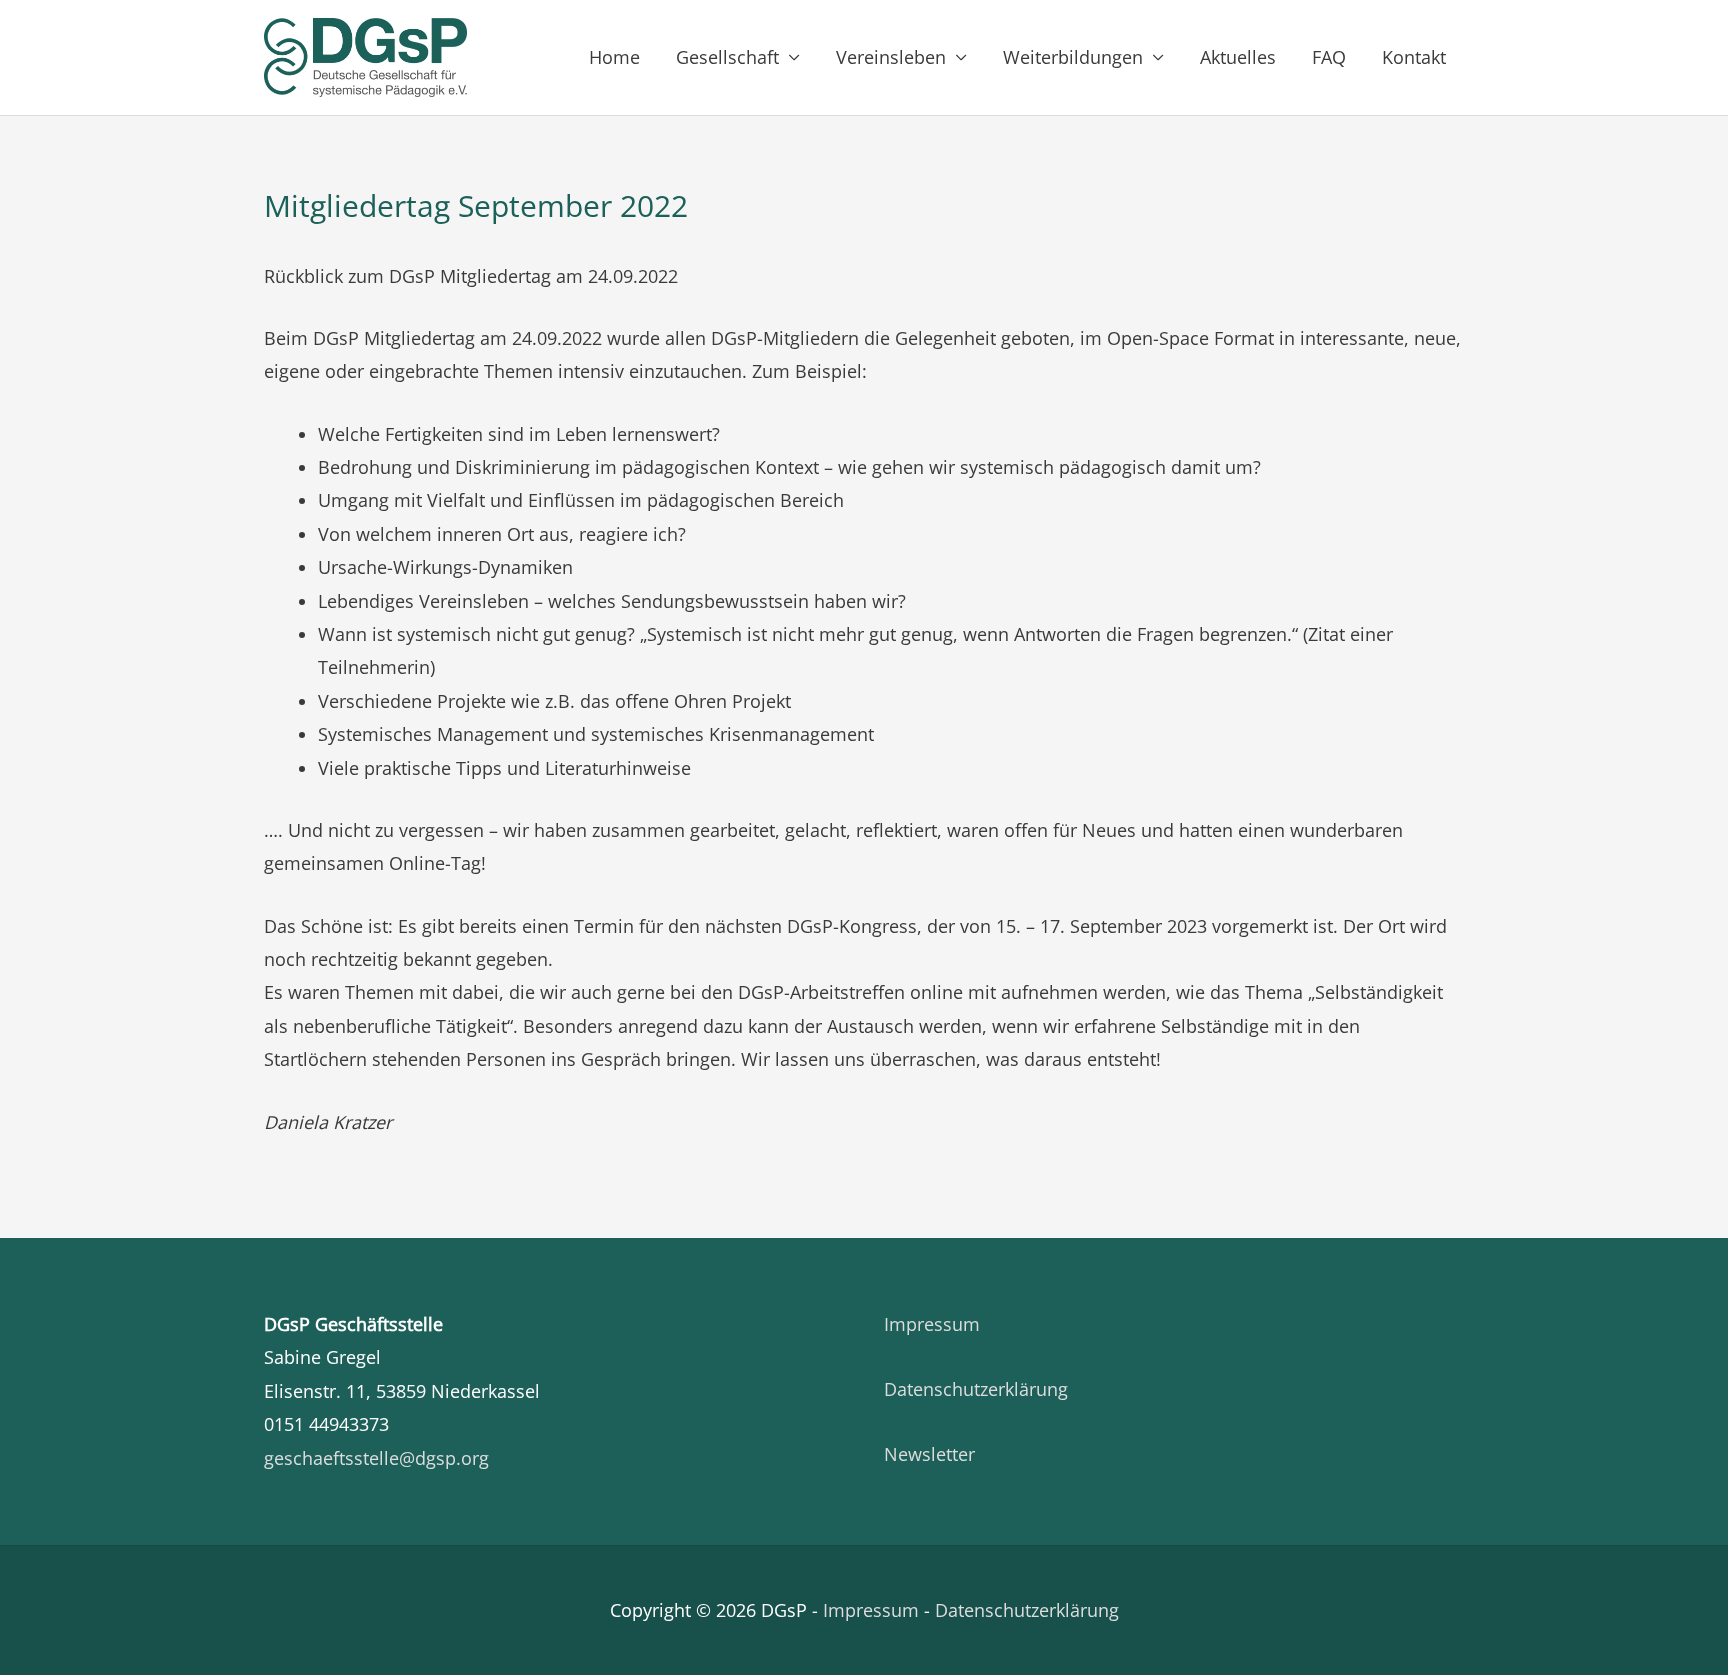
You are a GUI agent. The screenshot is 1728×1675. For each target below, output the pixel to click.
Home (614, 57)
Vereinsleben (891, 57)
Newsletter (929, 1454)
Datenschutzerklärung (976, 1389)
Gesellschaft (727, 57)
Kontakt (1414, 57)
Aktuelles (1238, 57)
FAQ (1329, 57)
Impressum (932, 1324)
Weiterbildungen (1073, 57)
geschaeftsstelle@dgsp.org (376, 1458)
